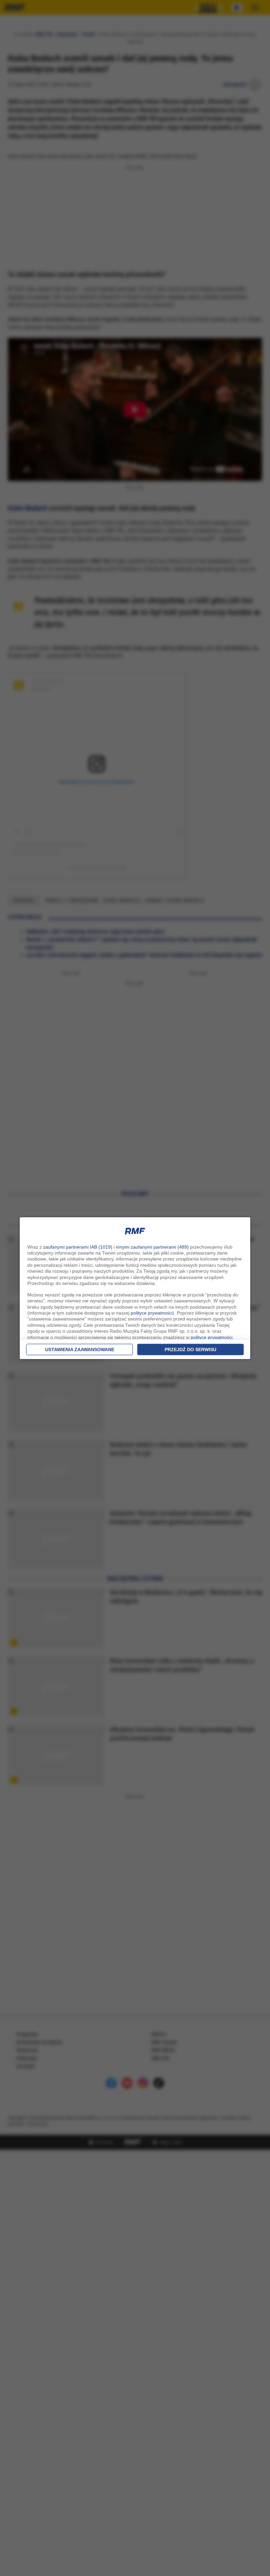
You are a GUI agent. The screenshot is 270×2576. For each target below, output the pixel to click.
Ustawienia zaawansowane (80, 1349)
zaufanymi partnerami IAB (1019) (78, 1247)
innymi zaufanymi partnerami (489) (152, 1247)
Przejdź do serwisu (190, 1349)
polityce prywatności (152, 1313)
